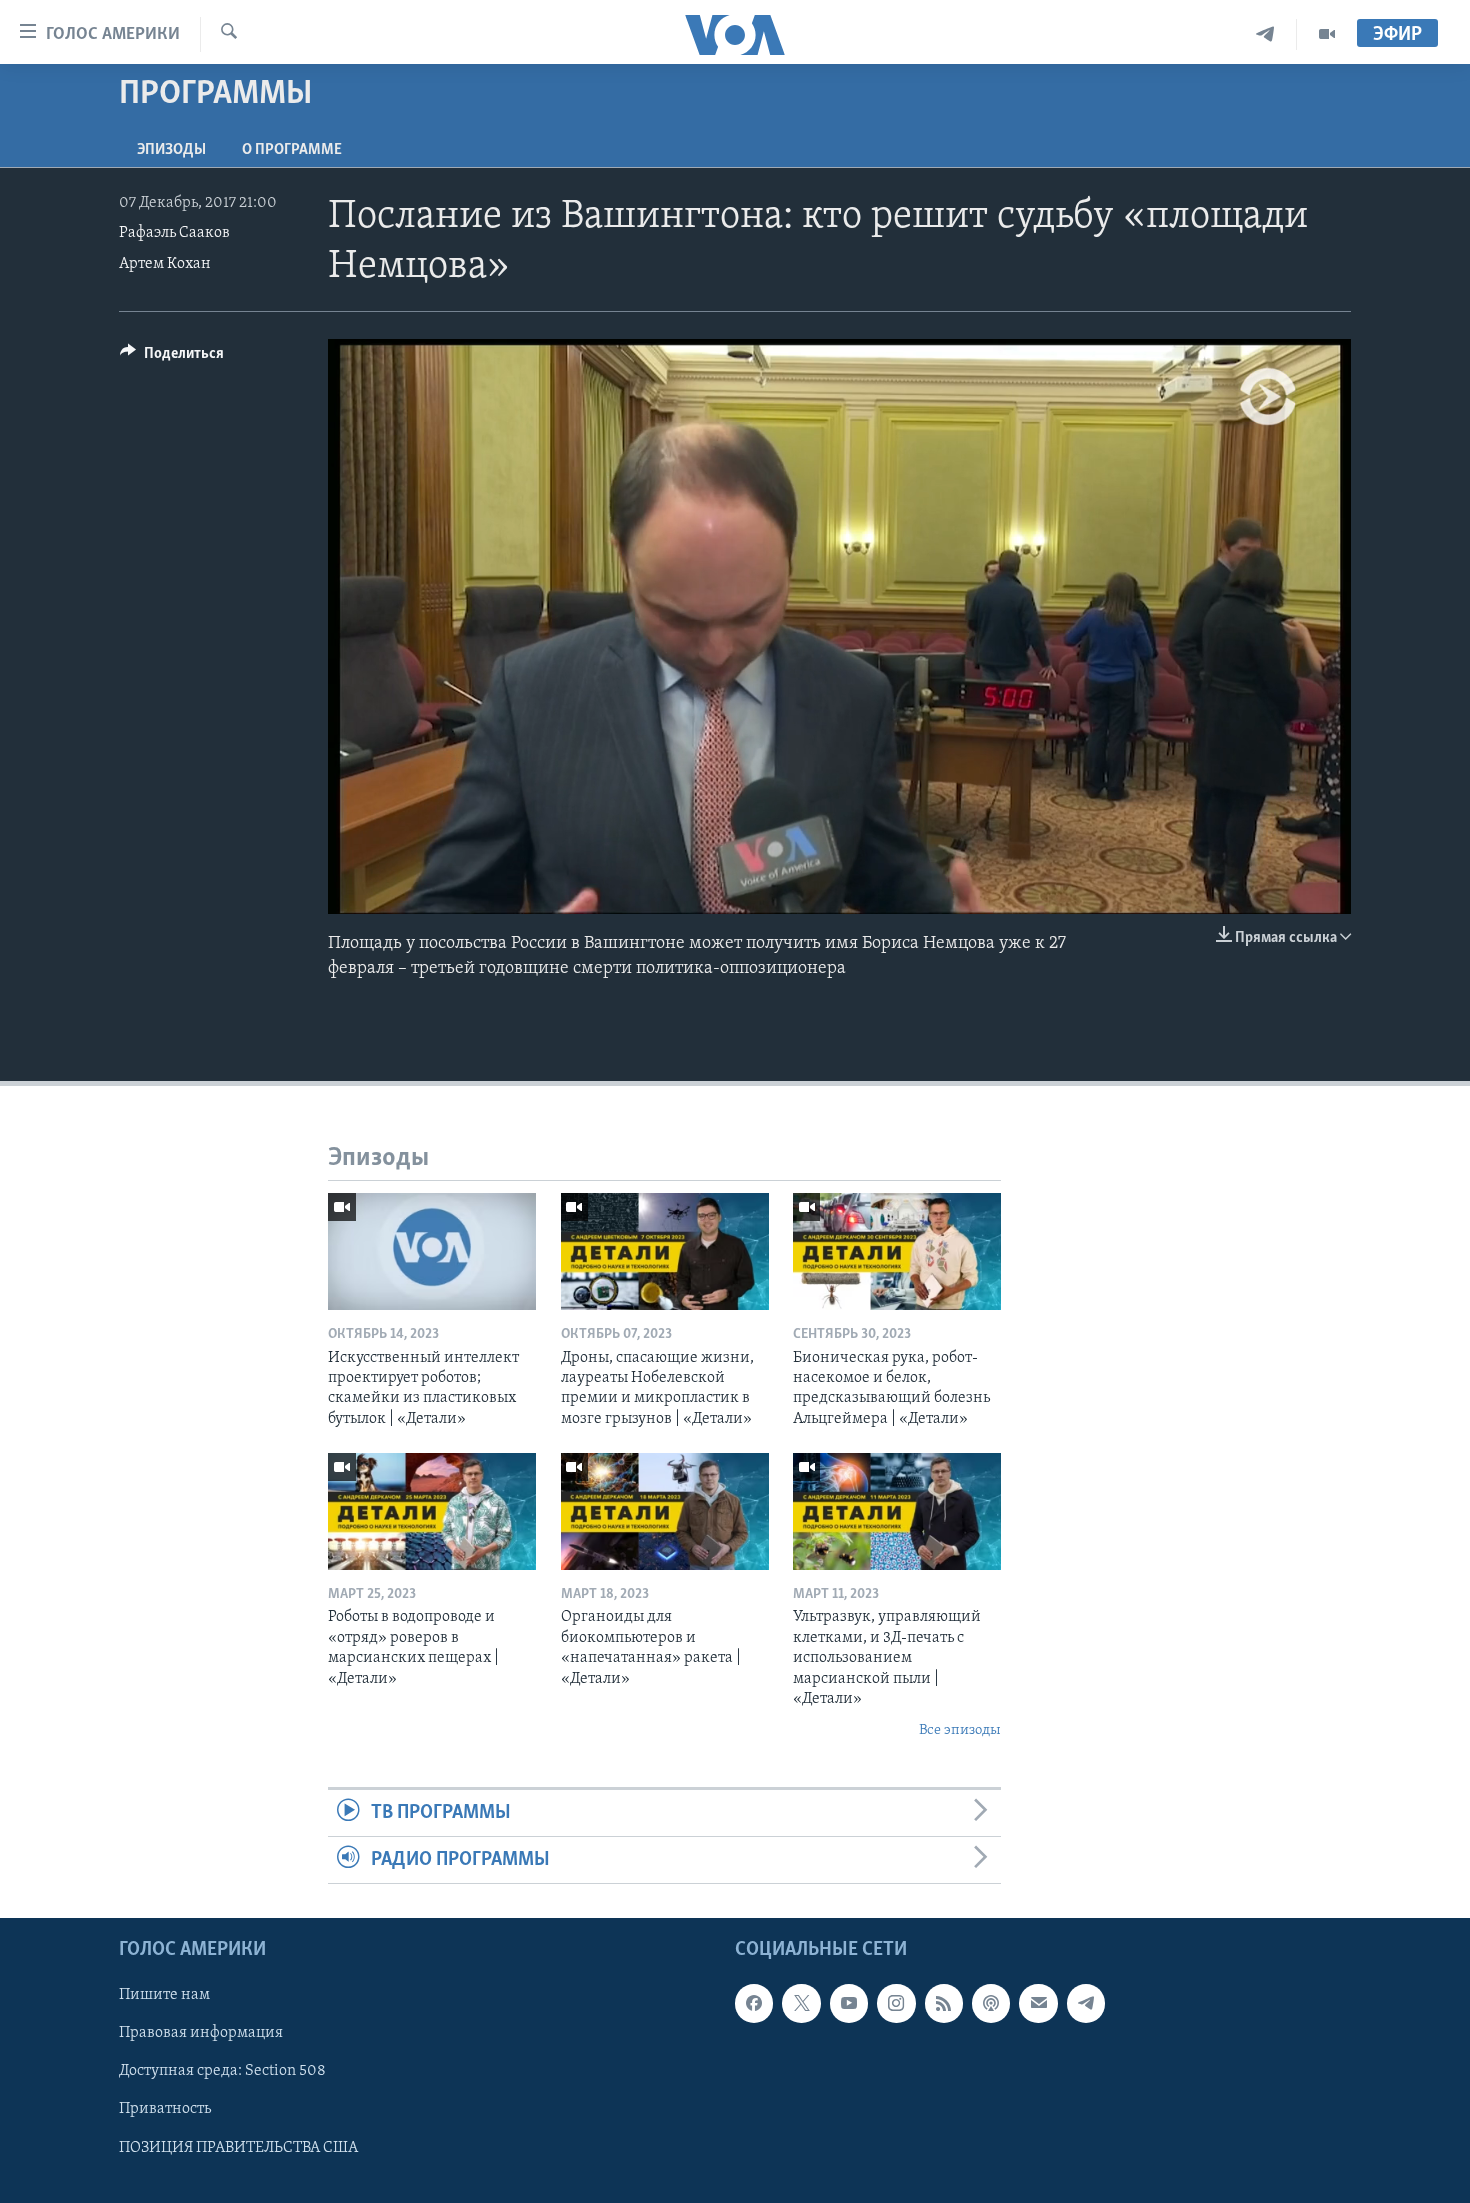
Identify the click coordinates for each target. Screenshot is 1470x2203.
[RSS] (944, 2004)
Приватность (165, 2110)
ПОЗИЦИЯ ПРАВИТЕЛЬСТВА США (238, 2148)
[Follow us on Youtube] (849, 2004)
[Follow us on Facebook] (754, 2004)
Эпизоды (171, 150)
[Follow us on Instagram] (896, 2004)
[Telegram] (1265, 34)
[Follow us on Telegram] (1086, 2004)
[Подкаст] (991, 2004)
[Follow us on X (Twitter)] (801, 2004)
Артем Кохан (165, 264)
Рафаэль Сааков (174, 233)
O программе (292, 150)
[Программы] (1327, 34)
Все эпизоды (960, 1730)
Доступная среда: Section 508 (222, 2072)
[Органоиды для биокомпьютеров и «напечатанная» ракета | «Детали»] (665, 1511)
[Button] (172, 358)
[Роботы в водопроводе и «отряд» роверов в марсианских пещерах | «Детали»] (432, 1511)
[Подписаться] (1038, 2004)
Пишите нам (164, 1996)
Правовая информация (201, 2034)
